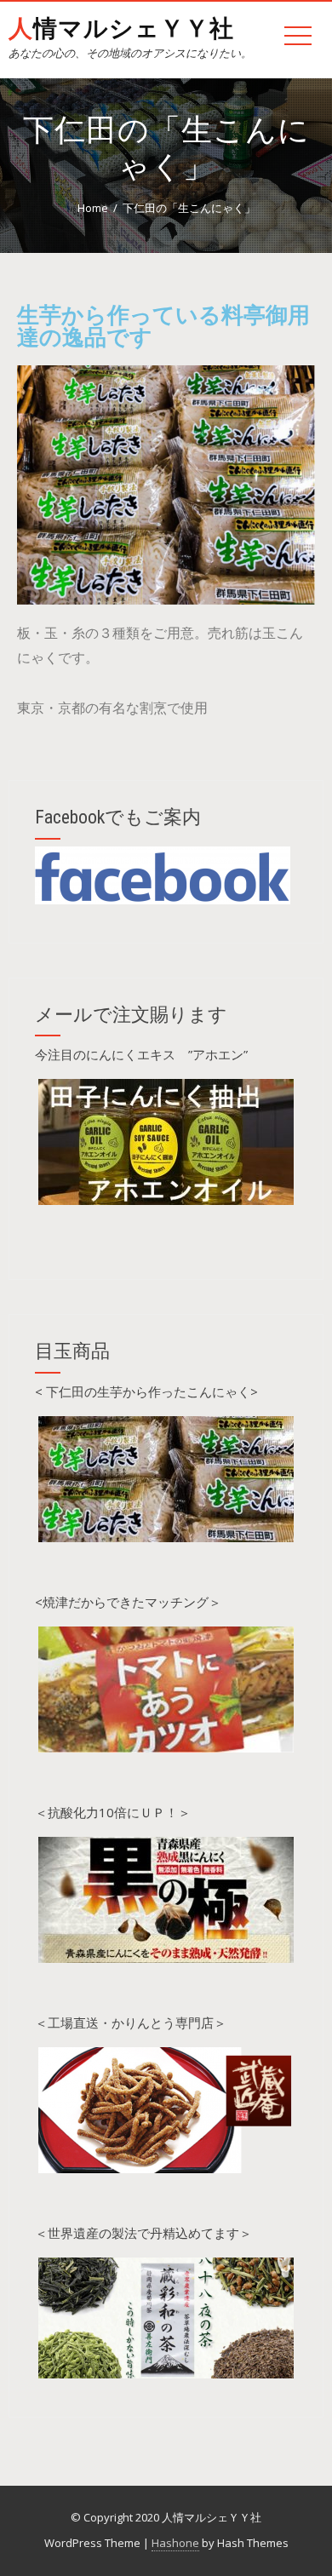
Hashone (175, 2543)
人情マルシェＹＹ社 (121, 29)
